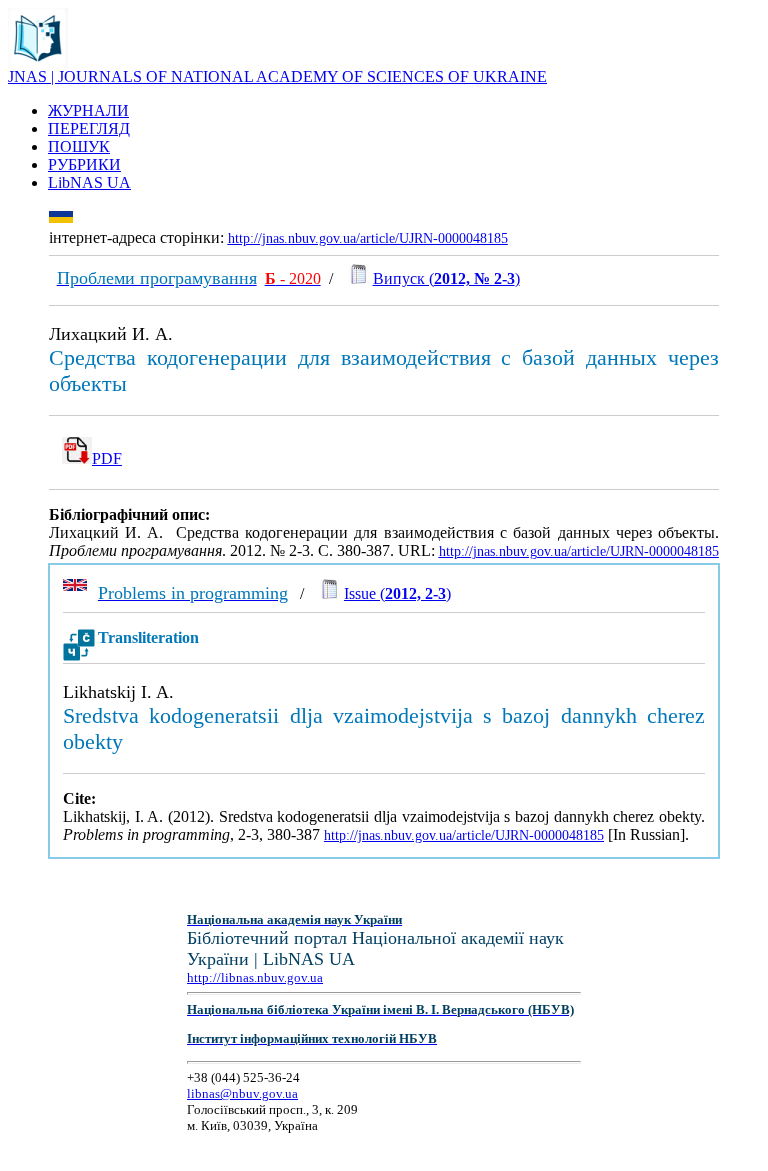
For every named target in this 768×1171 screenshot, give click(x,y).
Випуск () (446, 278)
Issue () (397, 593)
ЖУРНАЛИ (88, 110)
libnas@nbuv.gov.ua (242, 1093)
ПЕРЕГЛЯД (89, 128)
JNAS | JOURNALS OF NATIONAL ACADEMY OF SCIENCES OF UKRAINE (277, 76)
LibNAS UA (89, 182)
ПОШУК (79, 146)
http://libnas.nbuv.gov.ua (255, 977)
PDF (107, 458)
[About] (38, 62)
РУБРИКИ (84, 164)
